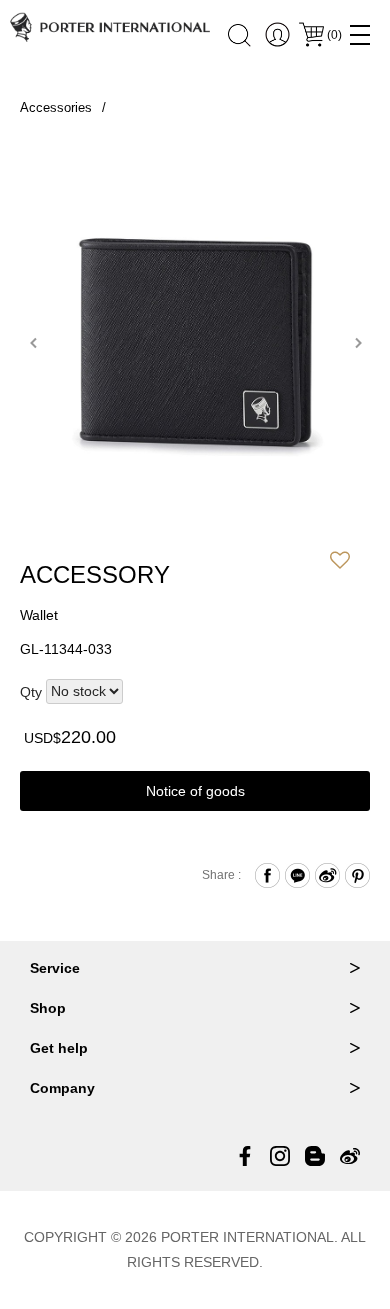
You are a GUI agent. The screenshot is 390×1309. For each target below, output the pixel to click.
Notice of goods (195, 791)
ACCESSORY (95, 574)
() (334, 35)
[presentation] (32, 343)
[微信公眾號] (315, 1156)
